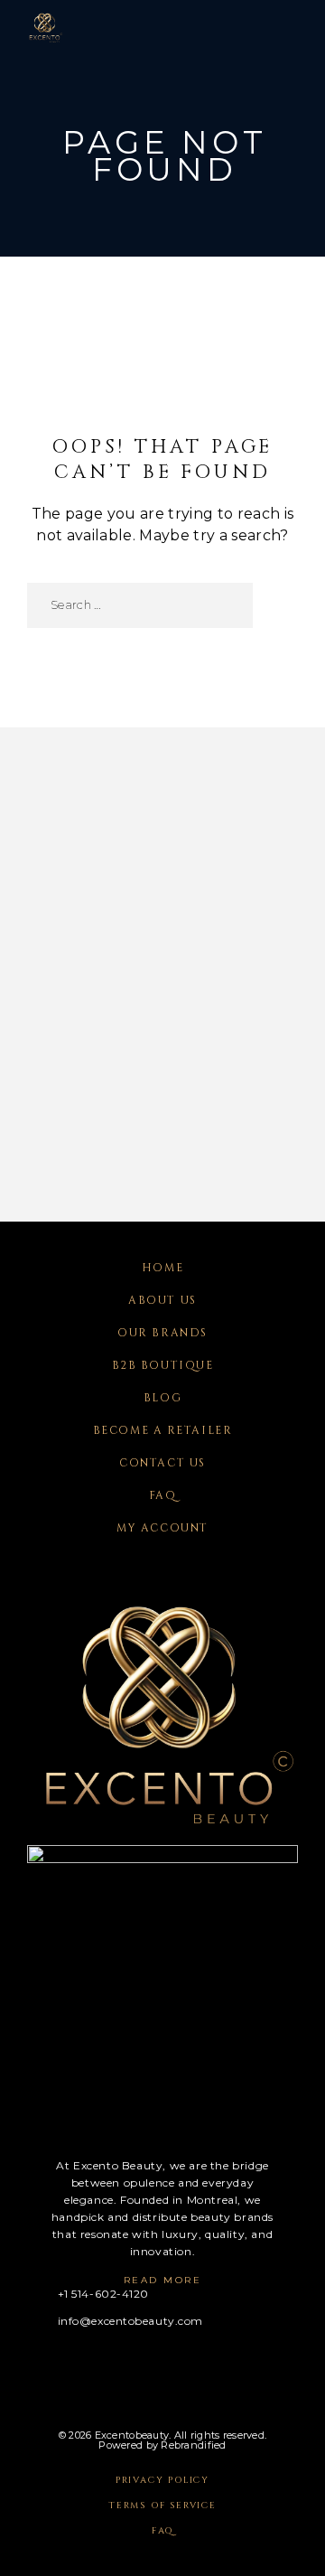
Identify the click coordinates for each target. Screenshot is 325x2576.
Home (162, 1268)
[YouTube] (139, 2366)
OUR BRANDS (162, 1333)
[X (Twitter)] (103, 2366)
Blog (162, 1398)
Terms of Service (162, 2506)
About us (162, 1300)
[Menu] (281, 27)
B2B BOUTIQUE (163, 1365)
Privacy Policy (162, 2480)
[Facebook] (33, 2366)
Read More (163, 2280)
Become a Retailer (163, 1430)
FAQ (163, 1495)
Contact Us (162, 1463)
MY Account (162, 1528)
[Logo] (45, 27)
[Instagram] (68, 2366)
